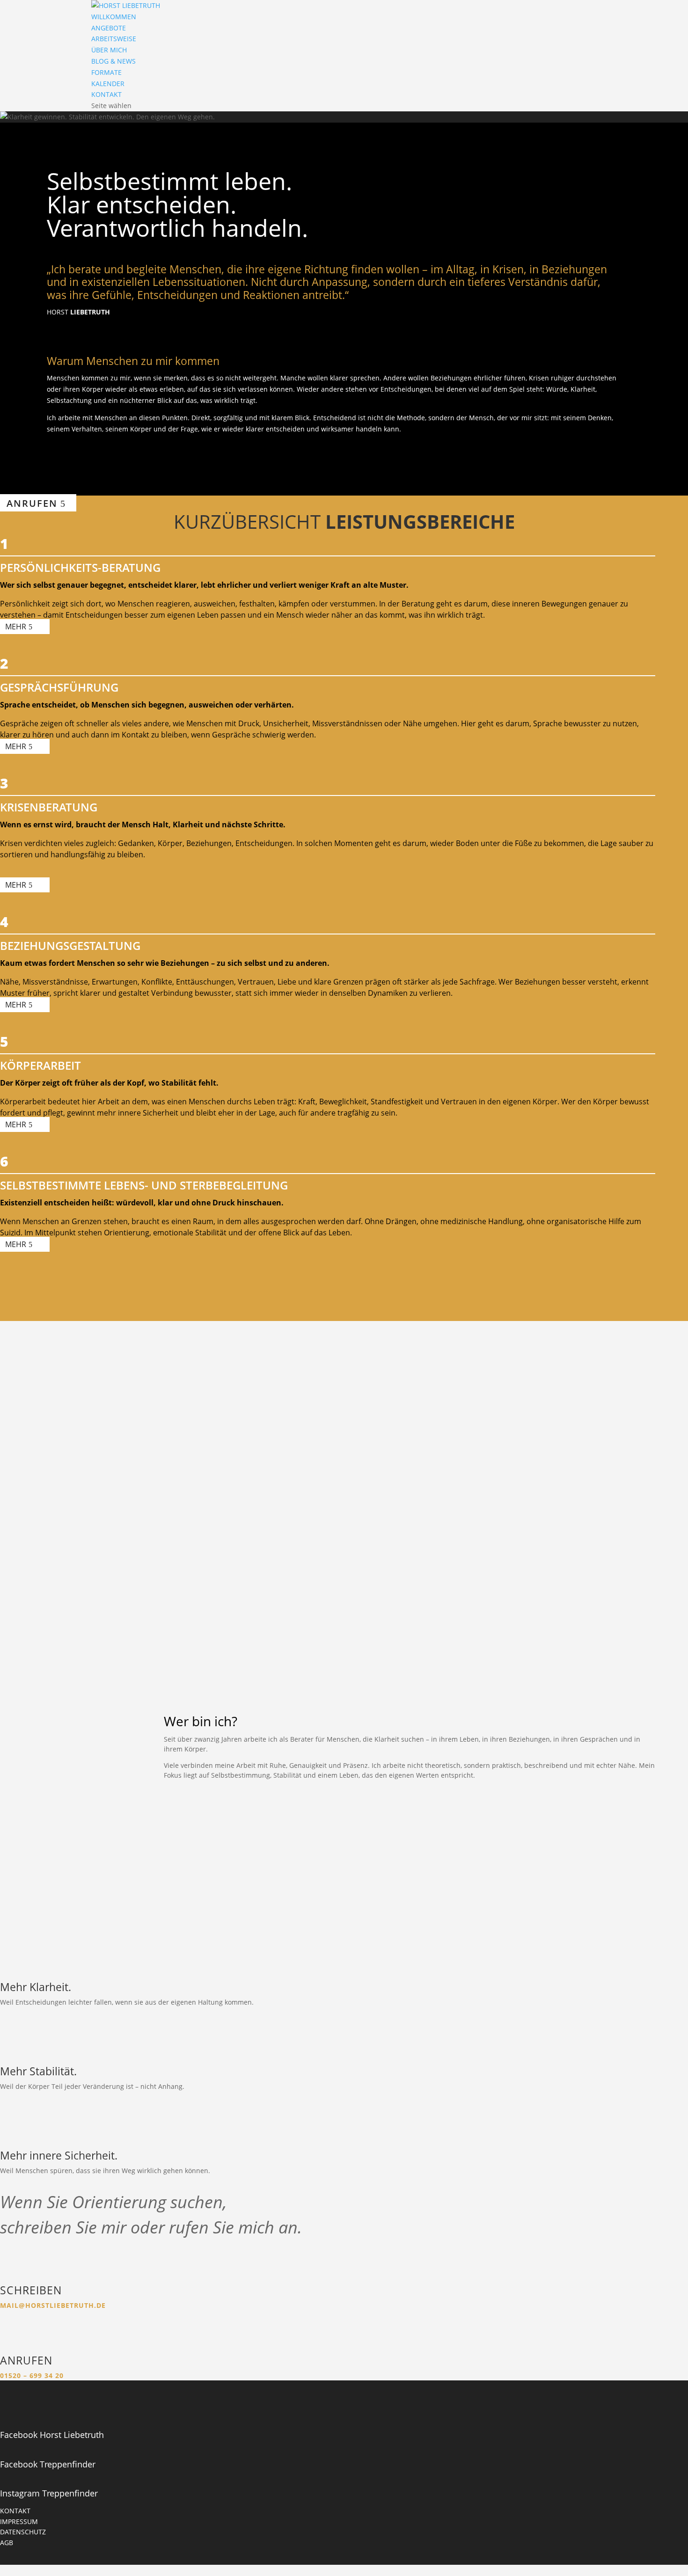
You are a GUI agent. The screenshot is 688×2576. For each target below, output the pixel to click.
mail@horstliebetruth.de (53, 2305)
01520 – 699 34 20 (32, 2375)
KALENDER (108, 84)
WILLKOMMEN (114, 17)
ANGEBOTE (109, 28)
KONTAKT (106, 94)
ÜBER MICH (109, 50)
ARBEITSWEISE (114, 39)
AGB (7, 2543)
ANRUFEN (32, 503)
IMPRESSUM (19, 2521)
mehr (16, 627)
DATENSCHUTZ (23, 2532)
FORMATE (106, 72)
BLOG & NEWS (113, 61)
